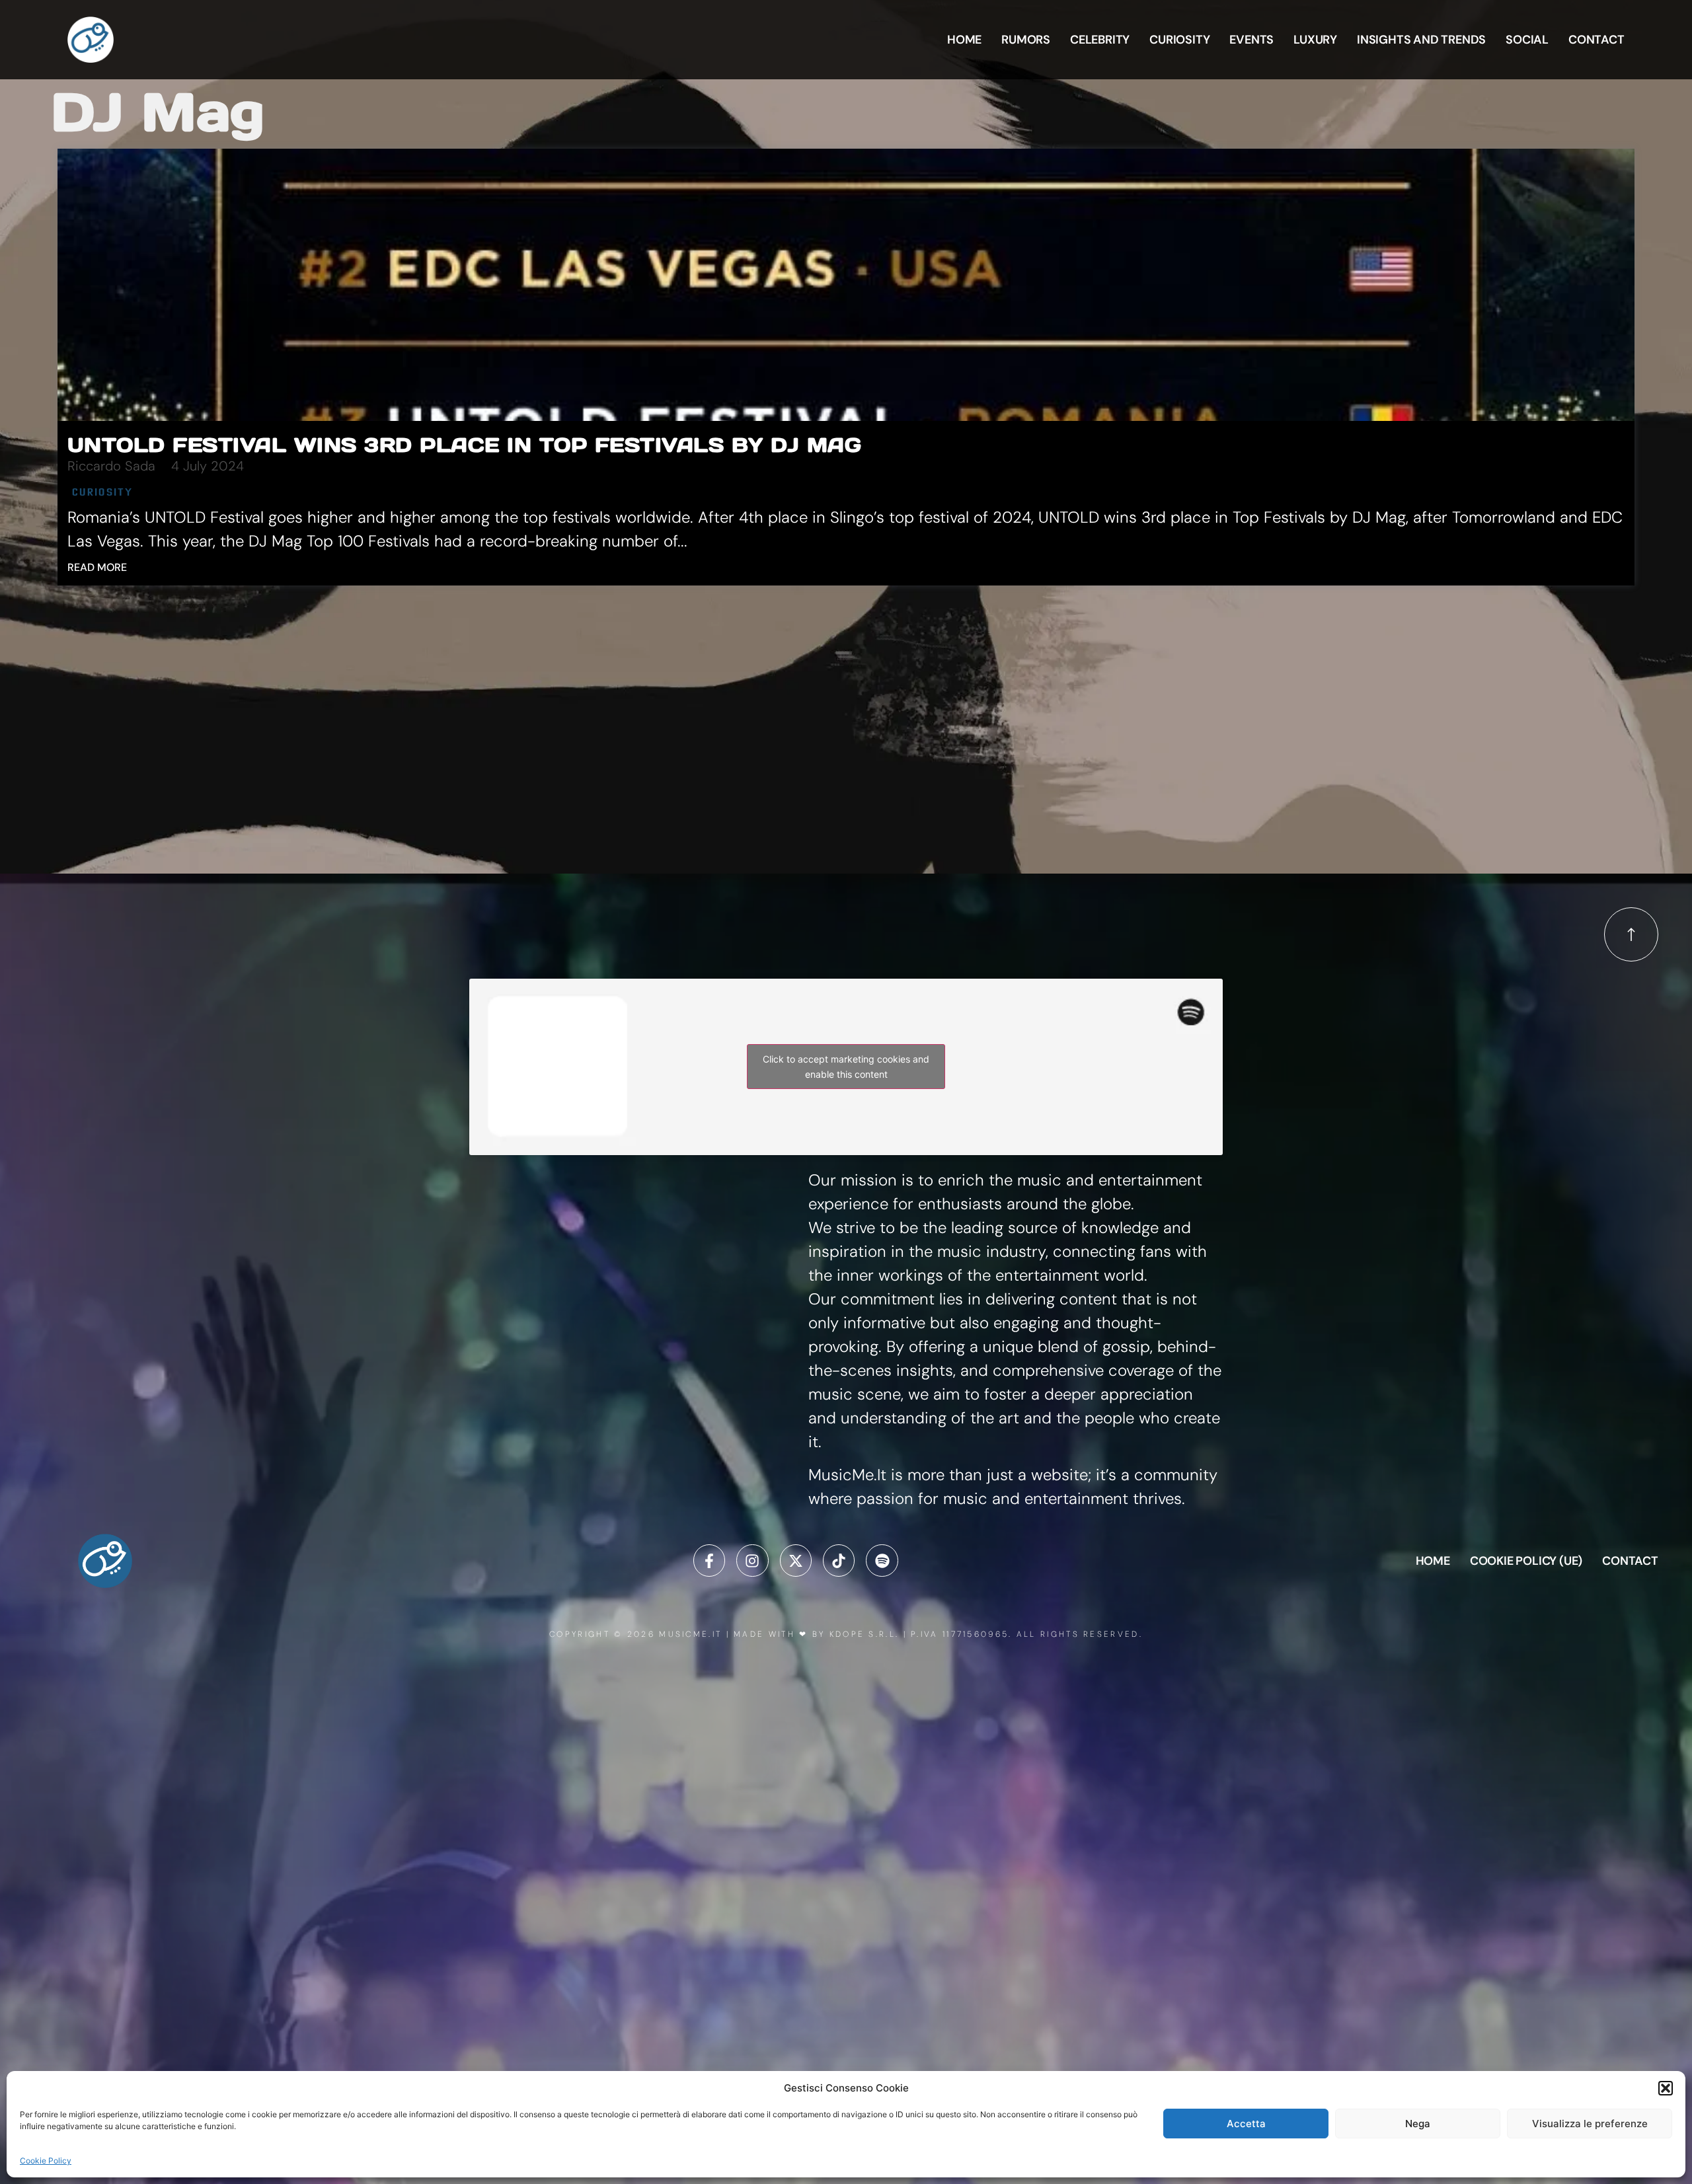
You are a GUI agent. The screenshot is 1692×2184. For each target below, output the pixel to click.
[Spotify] (882, 1560)
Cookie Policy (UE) (1526, 1561)
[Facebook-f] (709, 1560)
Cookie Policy (46, 2161)
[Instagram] (752, 1560)
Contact (1596, 40)
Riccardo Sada (111, 466)
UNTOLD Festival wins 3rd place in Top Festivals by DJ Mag (465, 445)
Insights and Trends (1421, 40)
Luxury (1315, 40)
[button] (1666, 2088)
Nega (1418, 2124)
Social (1527, 40)
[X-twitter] (796, 1560)
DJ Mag (158, 112)
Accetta (1246, 2124)
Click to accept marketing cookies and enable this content (846, 1067)
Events (1251, 40)
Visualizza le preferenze (1590, 2124)
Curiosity (1179, 40)
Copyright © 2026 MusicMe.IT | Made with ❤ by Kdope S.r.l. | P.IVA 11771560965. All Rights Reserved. (846, 1634)
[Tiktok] (839, 1560)
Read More (97, 567)
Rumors (1026, 40)
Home (964, 40)
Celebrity (1100, 40)
